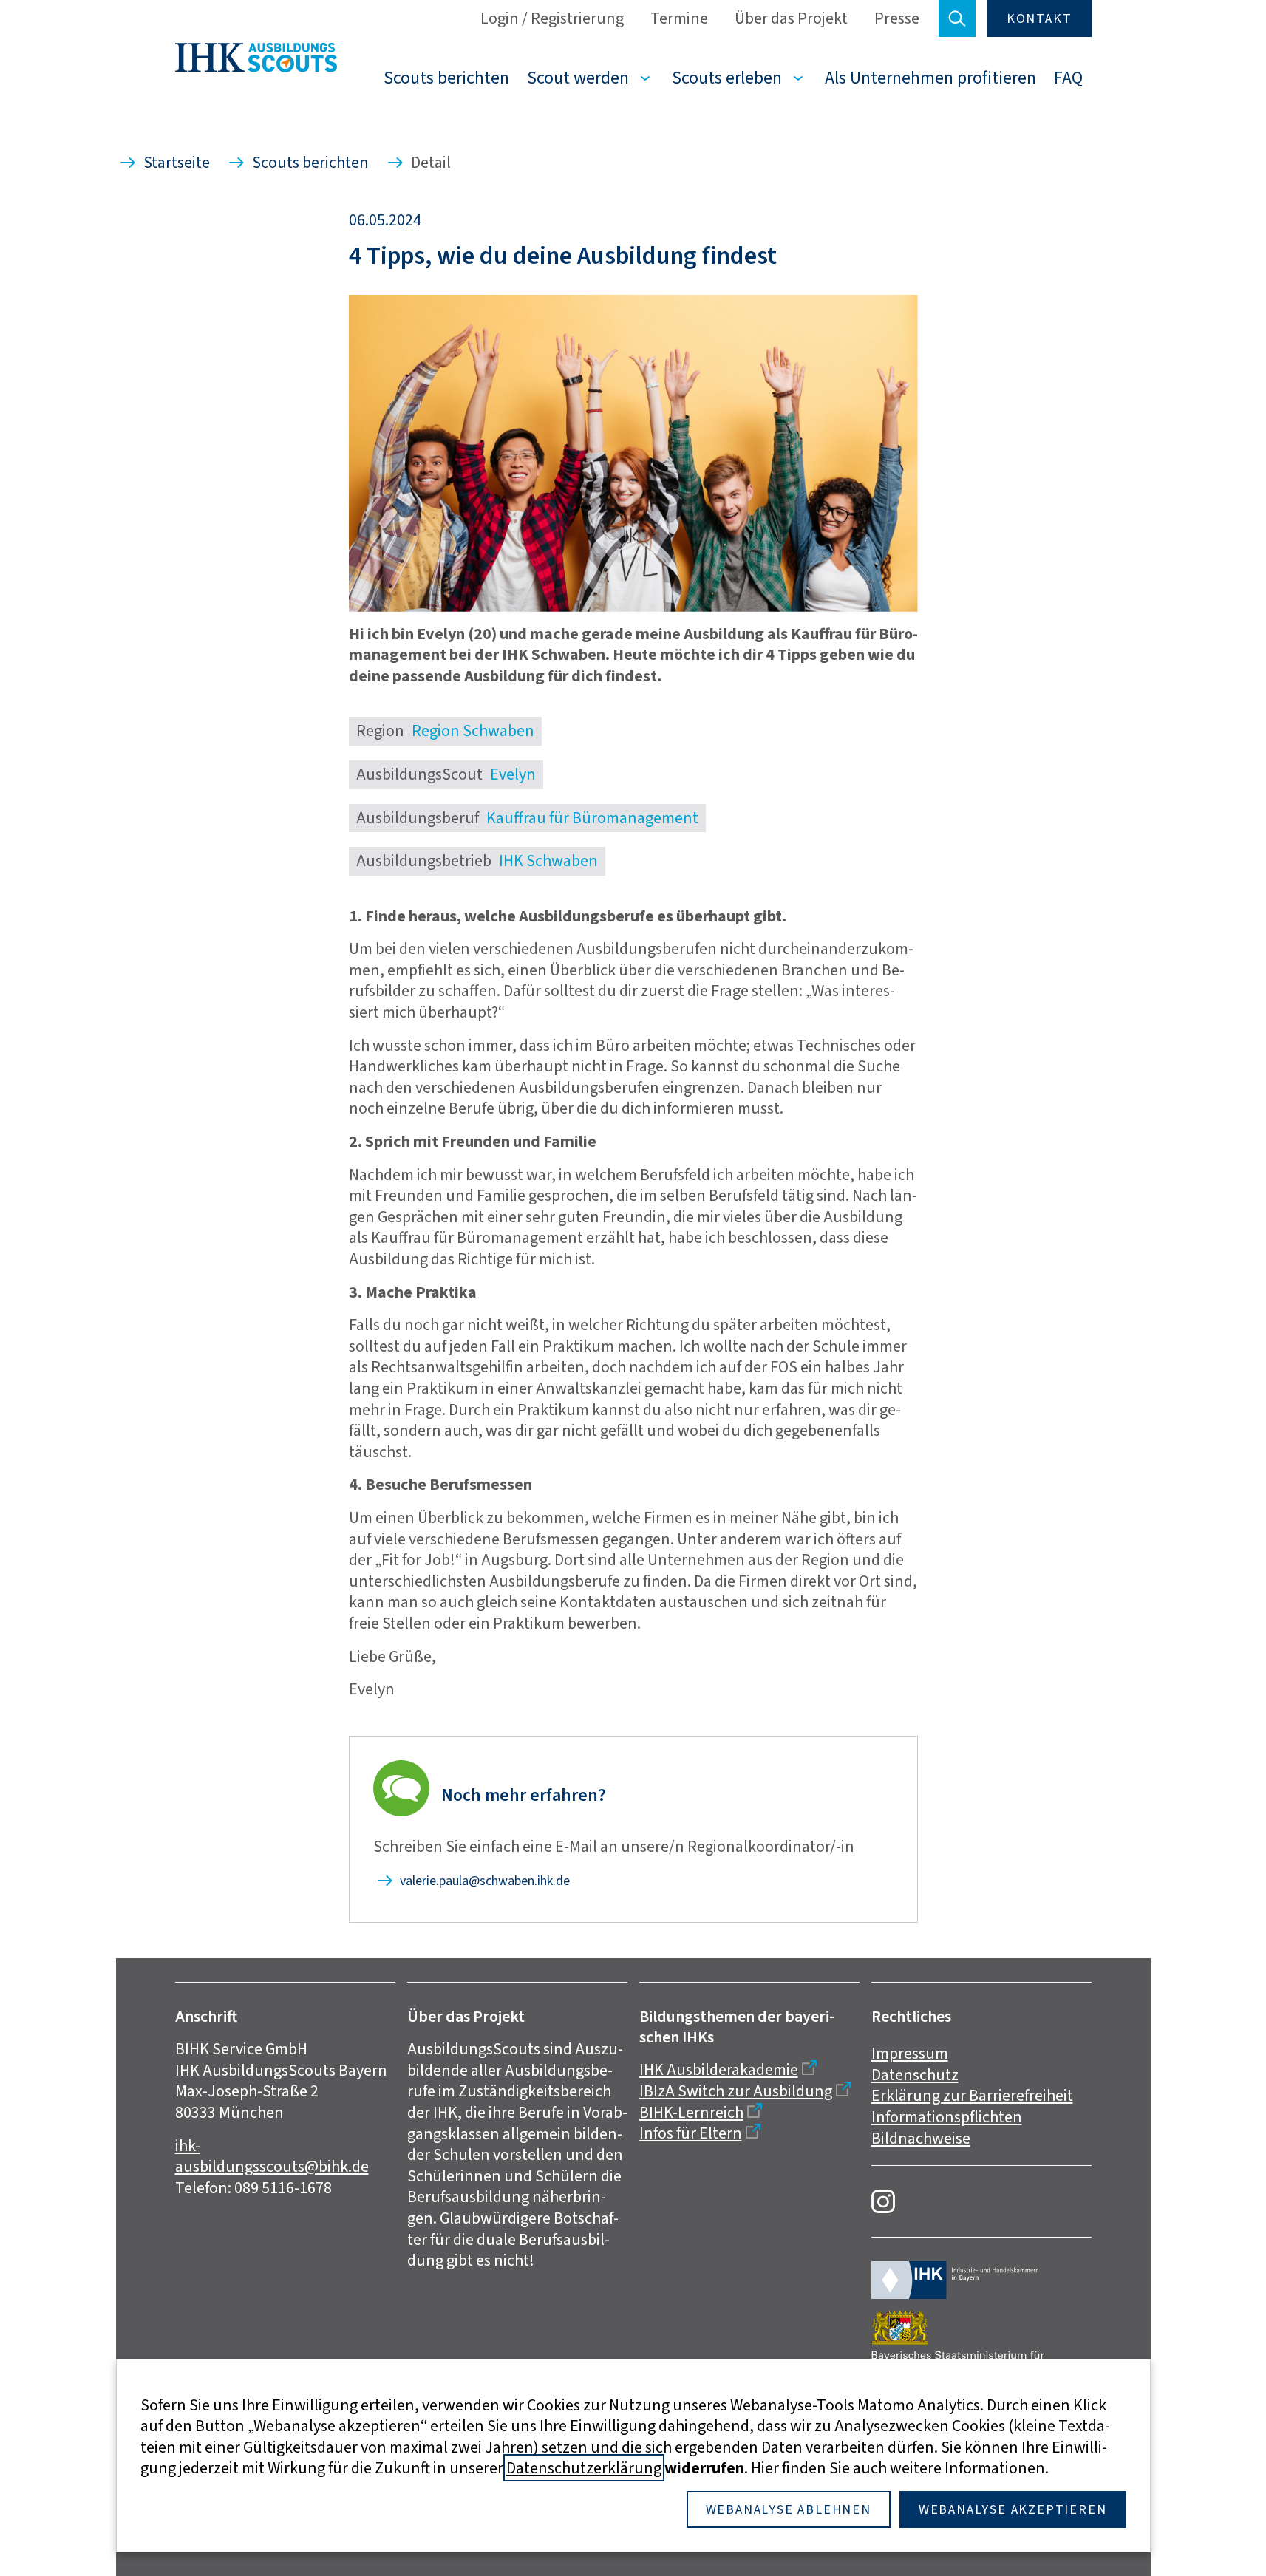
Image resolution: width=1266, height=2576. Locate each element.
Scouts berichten (446, 78)
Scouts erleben (727, 78)
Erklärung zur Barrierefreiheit (972, 2095)
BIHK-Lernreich (691, 2112)
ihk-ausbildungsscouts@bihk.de (272, 2156)
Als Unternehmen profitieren (930, 78)
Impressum (910, 2053)
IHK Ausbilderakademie (719, 2069)
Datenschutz (915, 2075)
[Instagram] (883, 2201)
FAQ (1068, 78)
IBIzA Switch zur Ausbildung (736, 2091)
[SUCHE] (957, 18)
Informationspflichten (947, 2117)
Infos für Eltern (691, 2133)
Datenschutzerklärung (584, 2468)
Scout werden (578, 78)
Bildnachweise (921, 2138)
